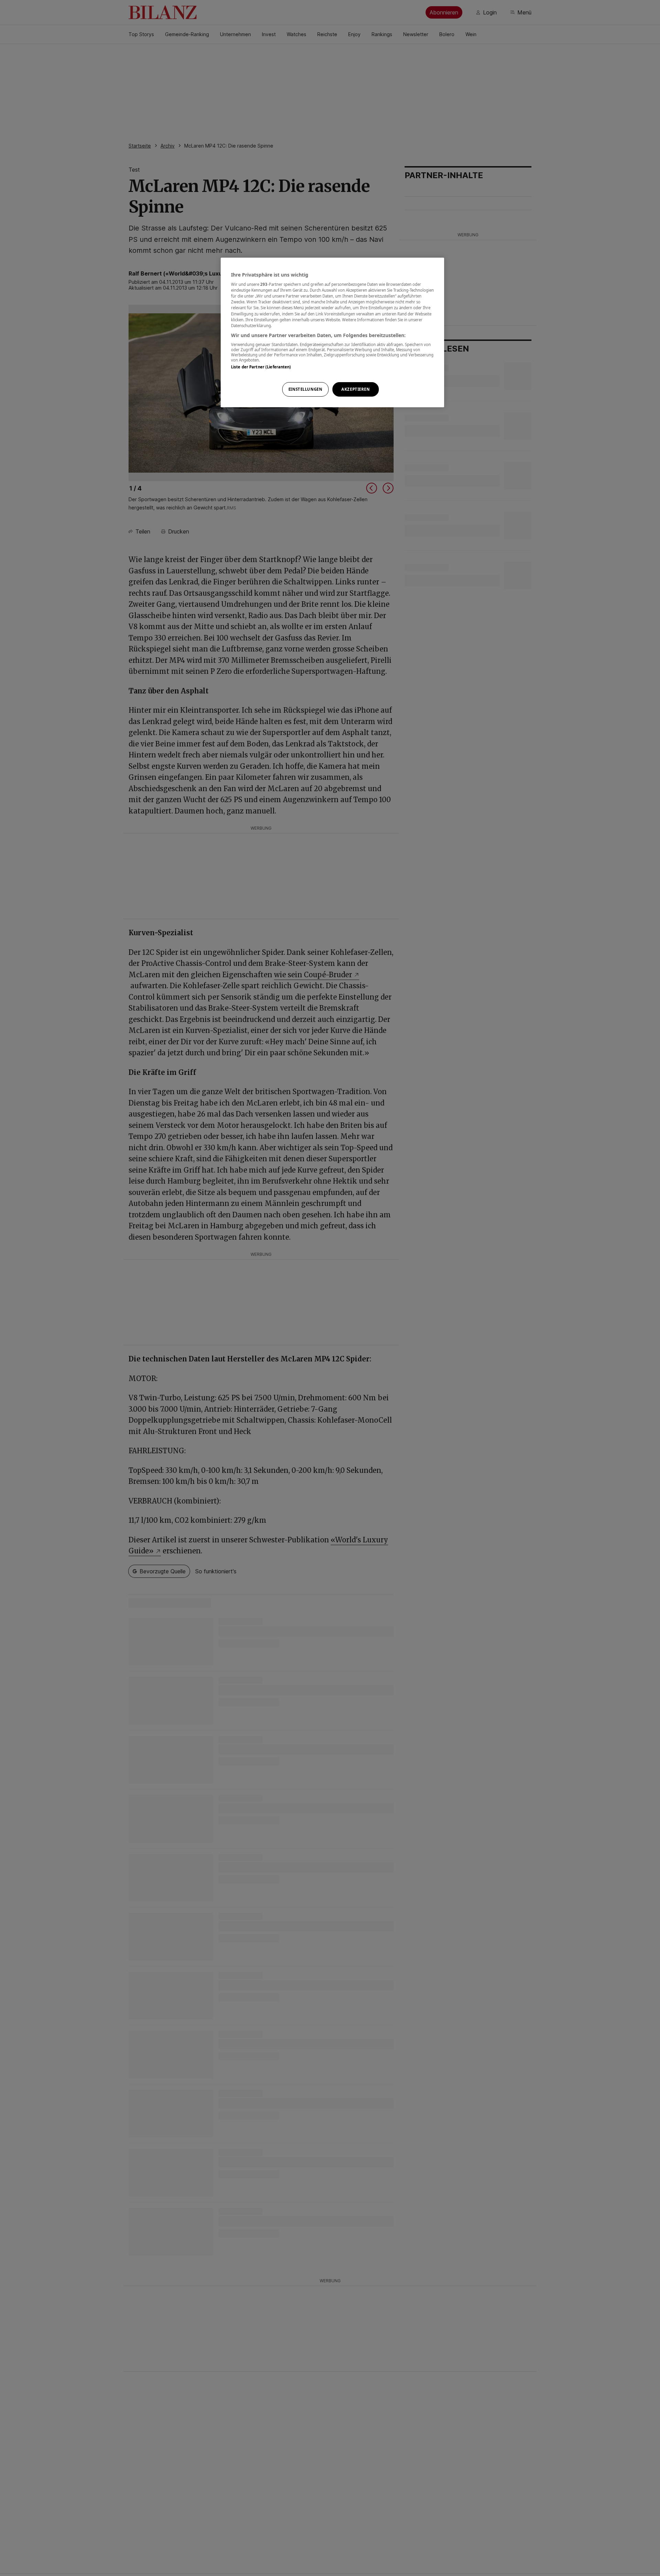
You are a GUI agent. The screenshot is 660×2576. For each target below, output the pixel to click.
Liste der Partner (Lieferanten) (261, 367)
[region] (332, 332)
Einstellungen (305, 389)
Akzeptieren (355, 389)
